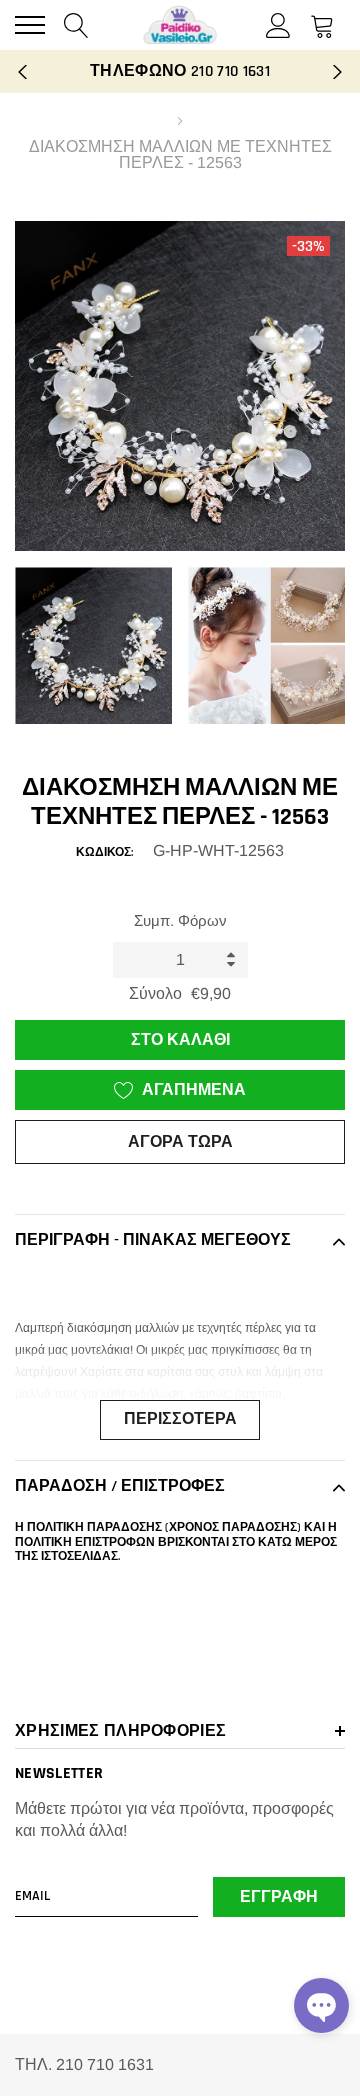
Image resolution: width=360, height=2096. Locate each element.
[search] (76, 24)
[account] (278, 24)
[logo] (180, 25)
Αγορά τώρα (180, 1142)
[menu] (30, 25)
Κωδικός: (104, 852)
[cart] (322, 24)
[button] (321, 2005)
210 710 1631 (230, 71)
